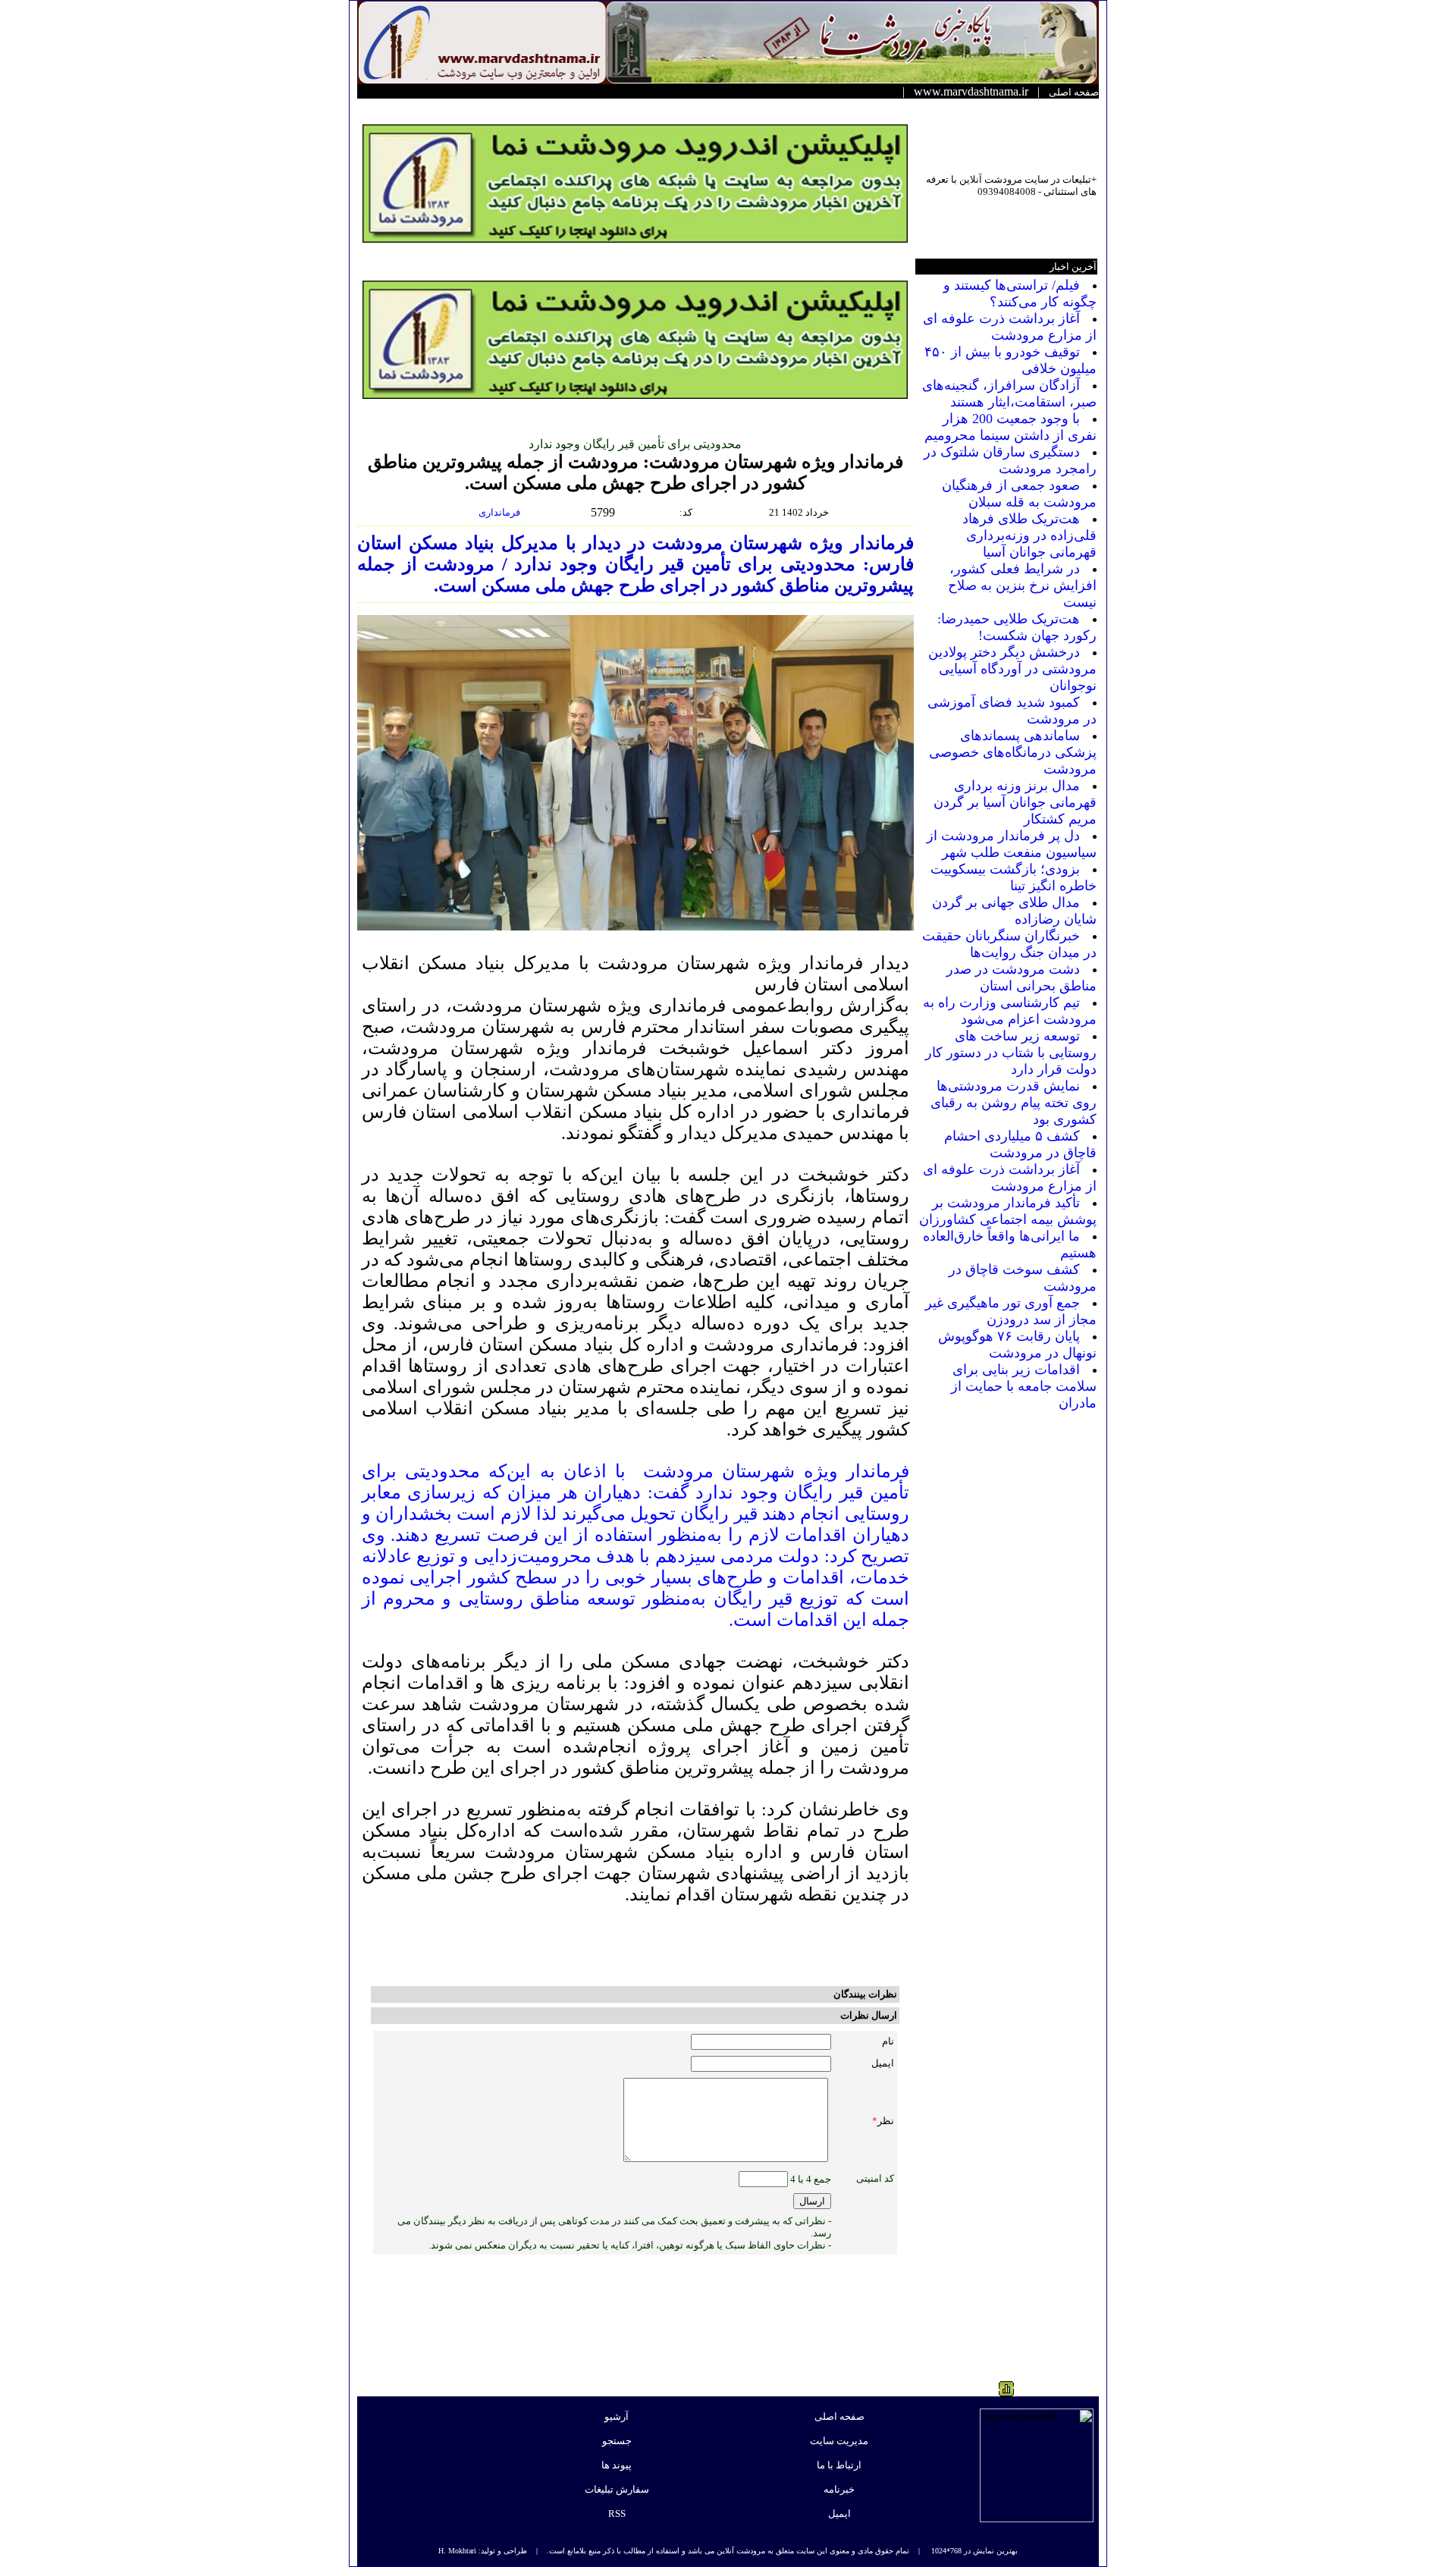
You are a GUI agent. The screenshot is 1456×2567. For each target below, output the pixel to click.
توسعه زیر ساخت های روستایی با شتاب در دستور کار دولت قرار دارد (1011, 1053)
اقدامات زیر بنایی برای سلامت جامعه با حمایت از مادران (1024, 1386)
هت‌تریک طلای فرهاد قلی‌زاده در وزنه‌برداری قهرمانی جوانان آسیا (1029, 535)
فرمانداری (500, 512)
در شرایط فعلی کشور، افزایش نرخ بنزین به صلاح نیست (1022, 585)
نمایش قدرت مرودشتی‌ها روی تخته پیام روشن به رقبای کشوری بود (1014, 1103)
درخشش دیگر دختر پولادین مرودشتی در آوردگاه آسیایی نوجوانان (1012, 669)
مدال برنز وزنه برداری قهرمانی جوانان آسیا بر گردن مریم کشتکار (1015, 802)
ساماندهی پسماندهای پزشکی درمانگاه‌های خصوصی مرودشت (1013, 752)
